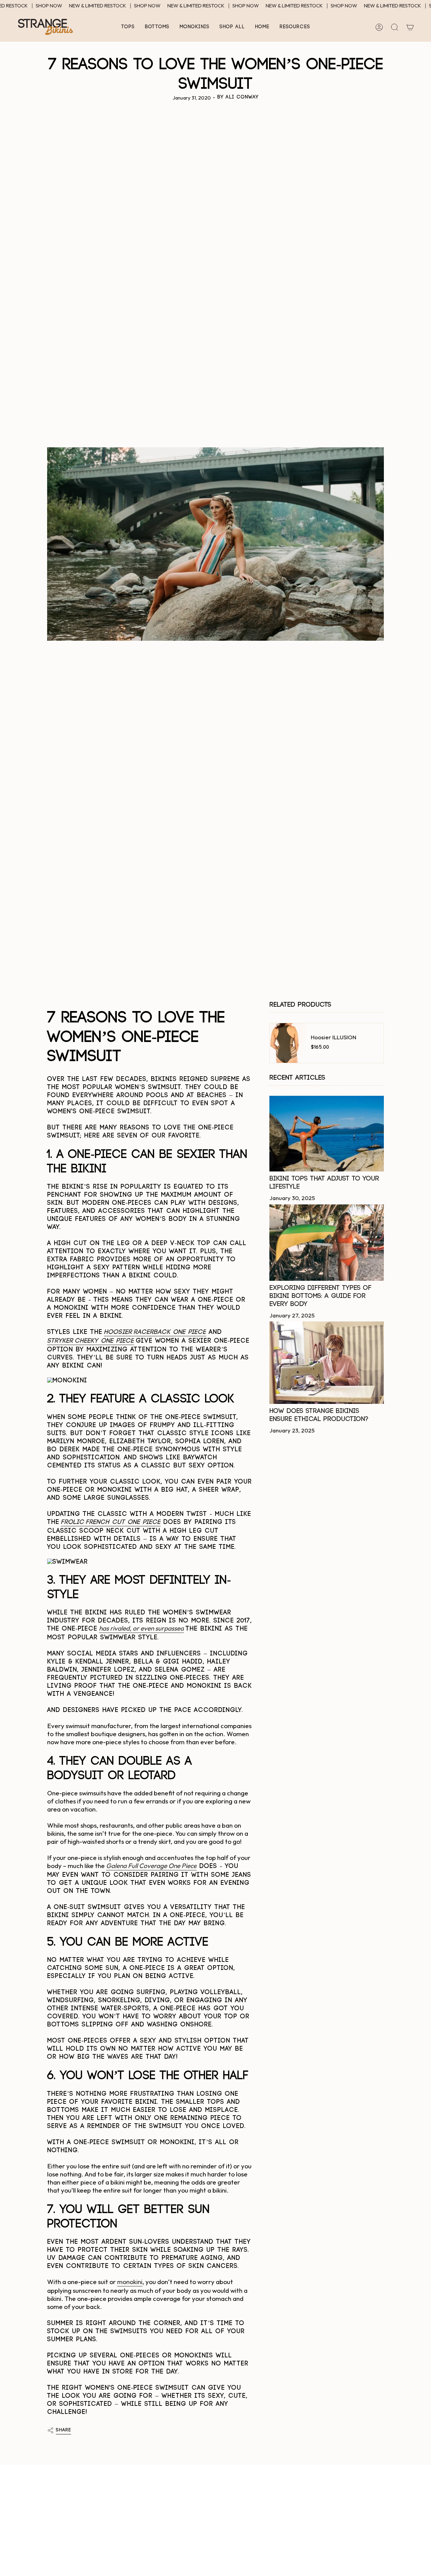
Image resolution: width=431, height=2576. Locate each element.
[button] (128, 27)
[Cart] (410, 27)
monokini (130, 2282)
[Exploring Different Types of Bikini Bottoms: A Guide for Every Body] (327, 1243)
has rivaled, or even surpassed (141, 1628)
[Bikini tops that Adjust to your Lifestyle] (327, 1134)
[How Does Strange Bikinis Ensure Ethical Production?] (327, 1363)
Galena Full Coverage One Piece (151, 1866)
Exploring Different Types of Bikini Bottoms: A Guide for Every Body (320, 1296)
